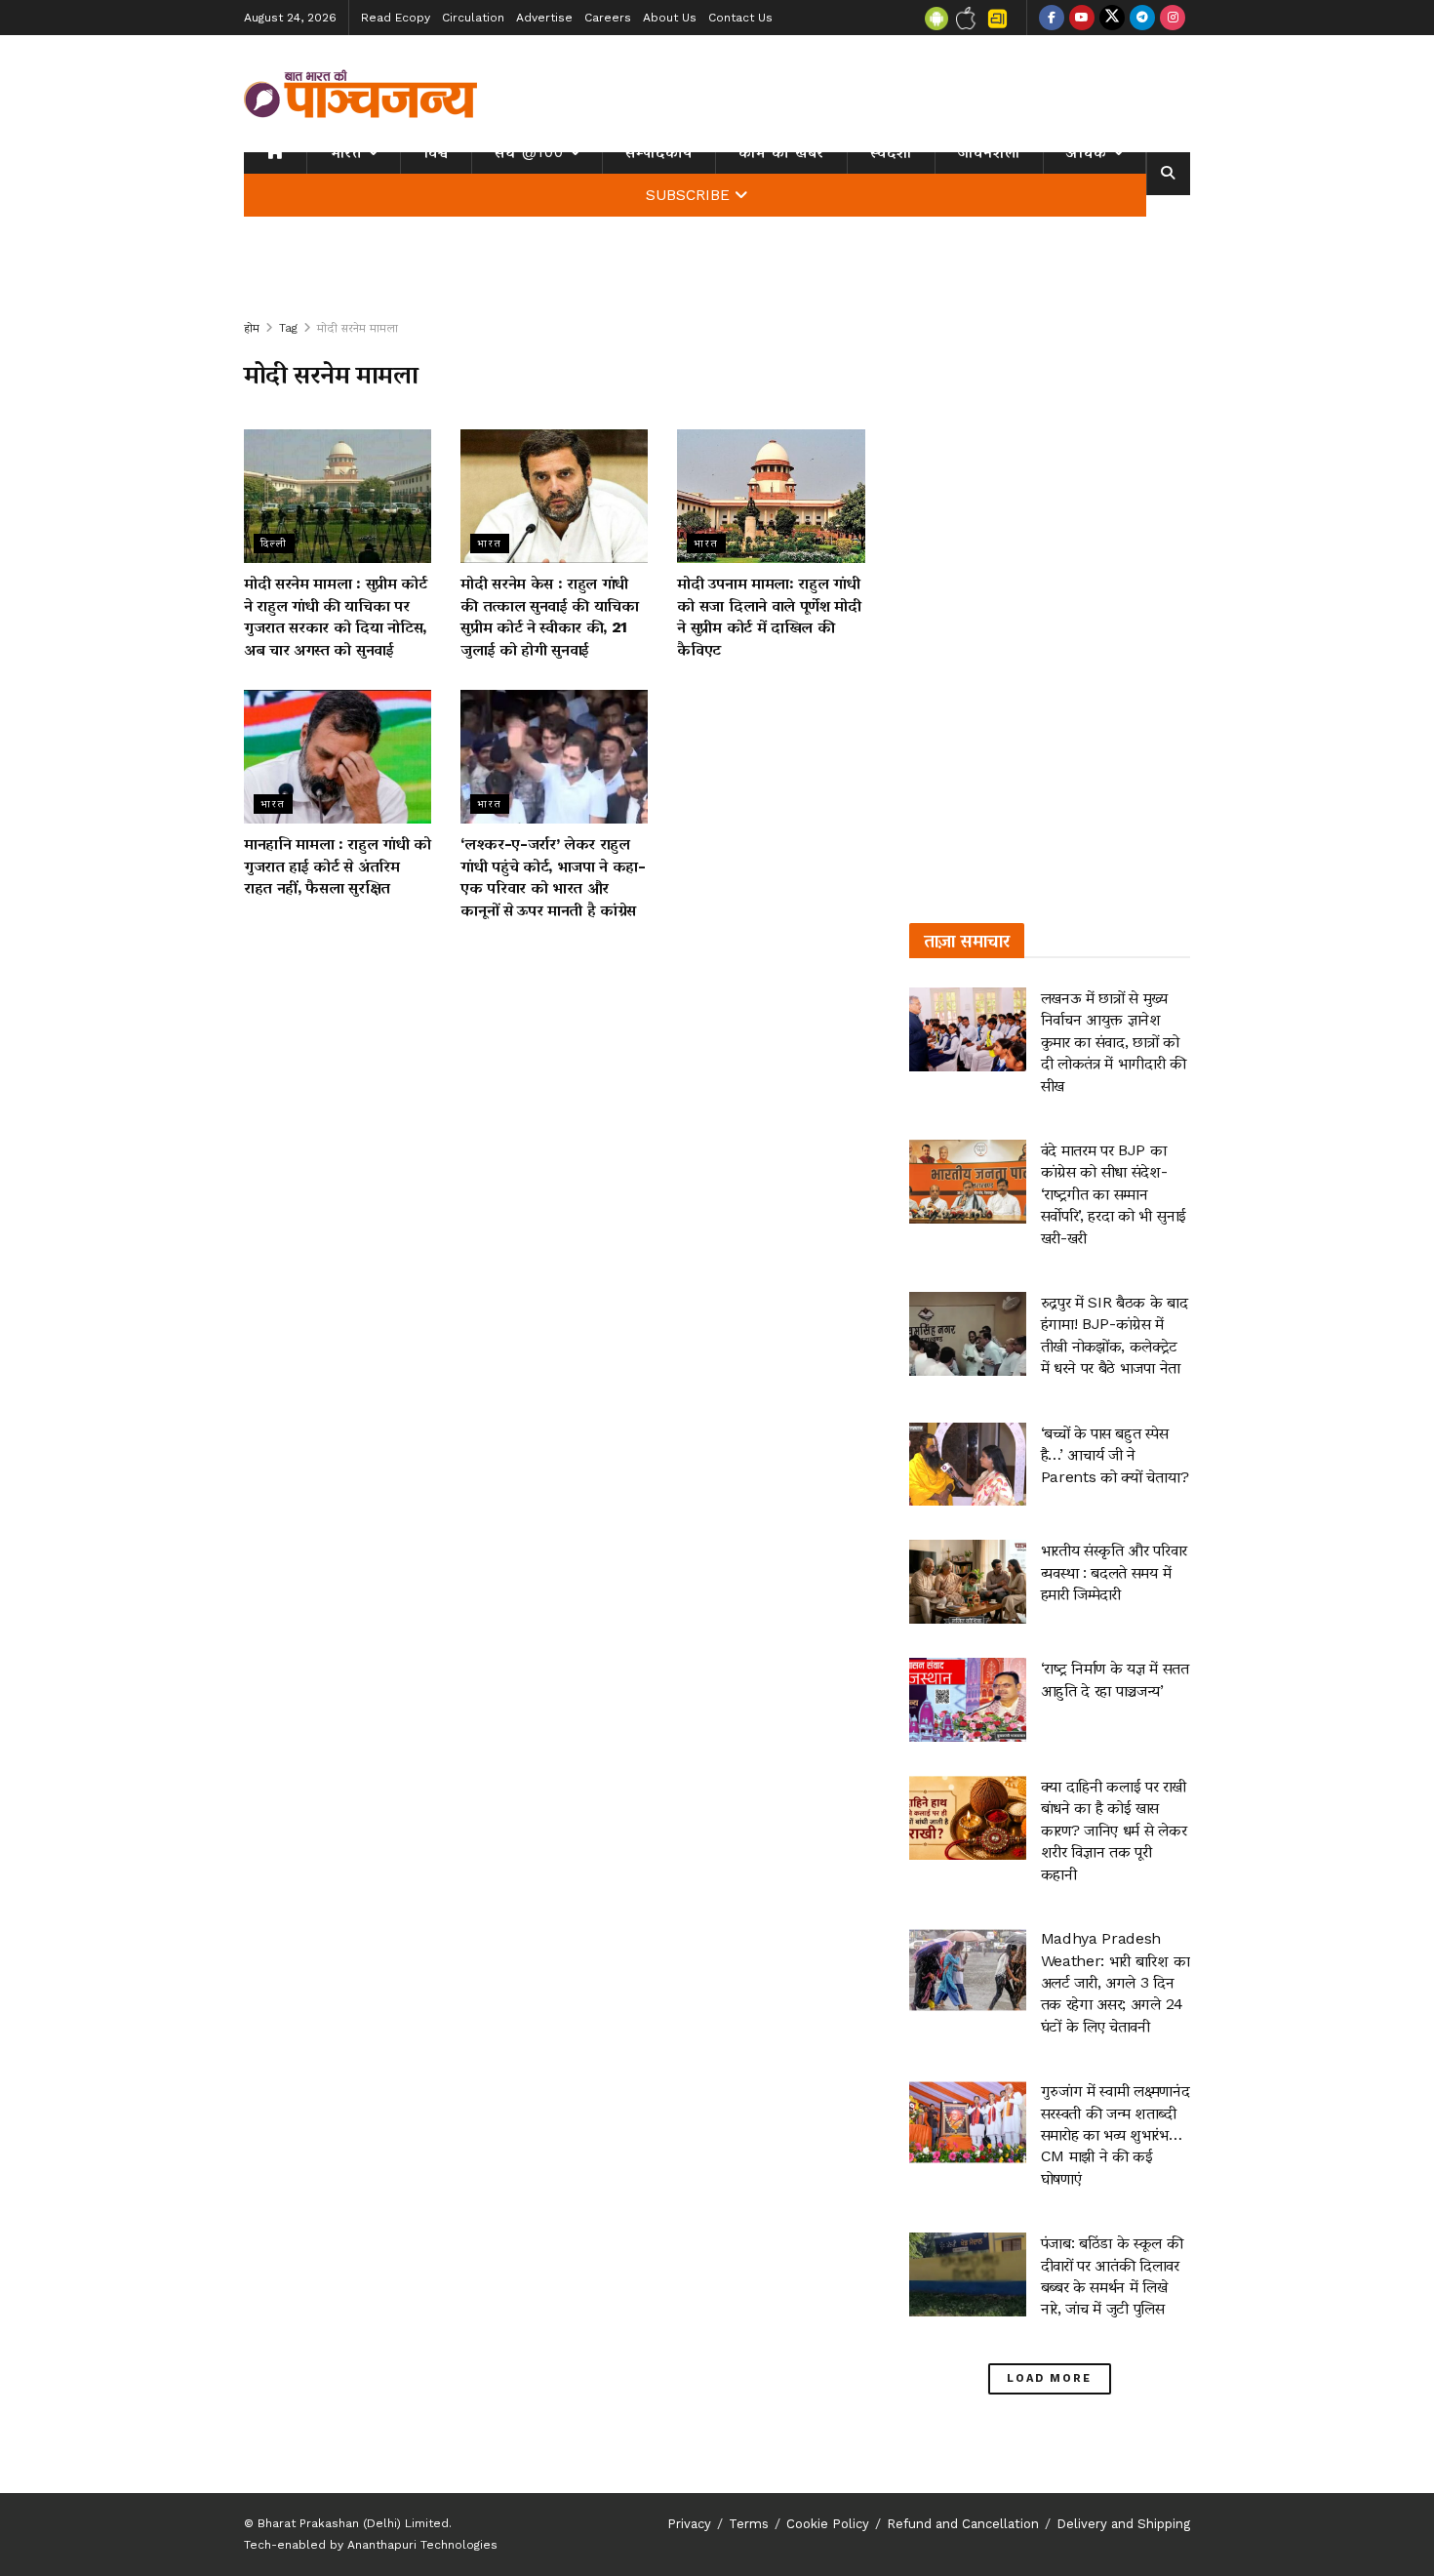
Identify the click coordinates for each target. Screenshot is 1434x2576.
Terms (749, 2524)
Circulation (473, 18)
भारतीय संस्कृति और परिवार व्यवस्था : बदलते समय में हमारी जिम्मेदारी (1114, 1572)
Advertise (544, 18)
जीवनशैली (989, 152)
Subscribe (688, 195)
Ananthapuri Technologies (422, 2545)
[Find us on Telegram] (1142, 18)
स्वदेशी (891, 152)
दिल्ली (274, 543)
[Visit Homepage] (361, 94)
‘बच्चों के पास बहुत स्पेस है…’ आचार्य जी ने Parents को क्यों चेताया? (1115, 1455)
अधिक (1087, 152)
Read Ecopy (396, 18)
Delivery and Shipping (1123, 2524)
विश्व (436, 152)
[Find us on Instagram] (1173, 18)
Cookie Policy (828, 2524)
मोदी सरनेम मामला (358, 328)
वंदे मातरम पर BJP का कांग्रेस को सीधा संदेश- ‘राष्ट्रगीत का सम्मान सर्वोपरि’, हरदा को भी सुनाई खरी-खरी (1114, 1194)
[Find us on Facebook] (1052, 18)
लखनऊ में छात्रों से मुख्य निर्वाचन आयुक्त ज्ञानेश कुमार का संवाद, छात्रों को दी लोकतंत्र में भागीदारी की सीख (1114, 1042)
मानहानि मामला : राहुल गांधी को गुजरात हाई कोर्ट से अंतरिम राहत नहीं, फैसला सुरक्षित (338, 865)
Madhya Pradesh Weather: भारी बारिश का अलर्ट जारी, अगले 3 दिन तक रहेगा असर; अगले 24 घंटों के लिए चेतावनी (1115, 1982)
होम (252, 328)
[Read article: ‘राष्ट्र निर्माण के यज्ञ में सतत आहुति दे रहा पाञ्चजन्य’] (968, 1700)
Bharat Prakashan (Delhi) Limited (353, 2523)
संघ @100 (529, 152)
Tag (288, 328)
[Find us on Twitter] (1112, 18)
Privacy (689, 2524)
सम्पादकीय (659, 152)
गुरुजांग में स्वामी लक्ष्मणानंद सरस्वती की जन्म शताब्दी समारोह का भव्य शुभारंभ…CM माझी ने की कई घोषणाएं (1115, 2134)
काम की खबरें (781, 152)
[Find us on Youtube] (1082, 18)
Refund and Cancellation (963, 2524)
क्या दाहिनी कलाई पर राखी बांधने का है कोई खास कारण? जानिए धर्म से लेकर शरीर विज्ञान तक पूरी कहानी (1114, 1830)
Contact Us (740, 18)
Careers (608, 18)
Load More (1049, 2378)
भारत (346, 152)
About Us (670, 18)
